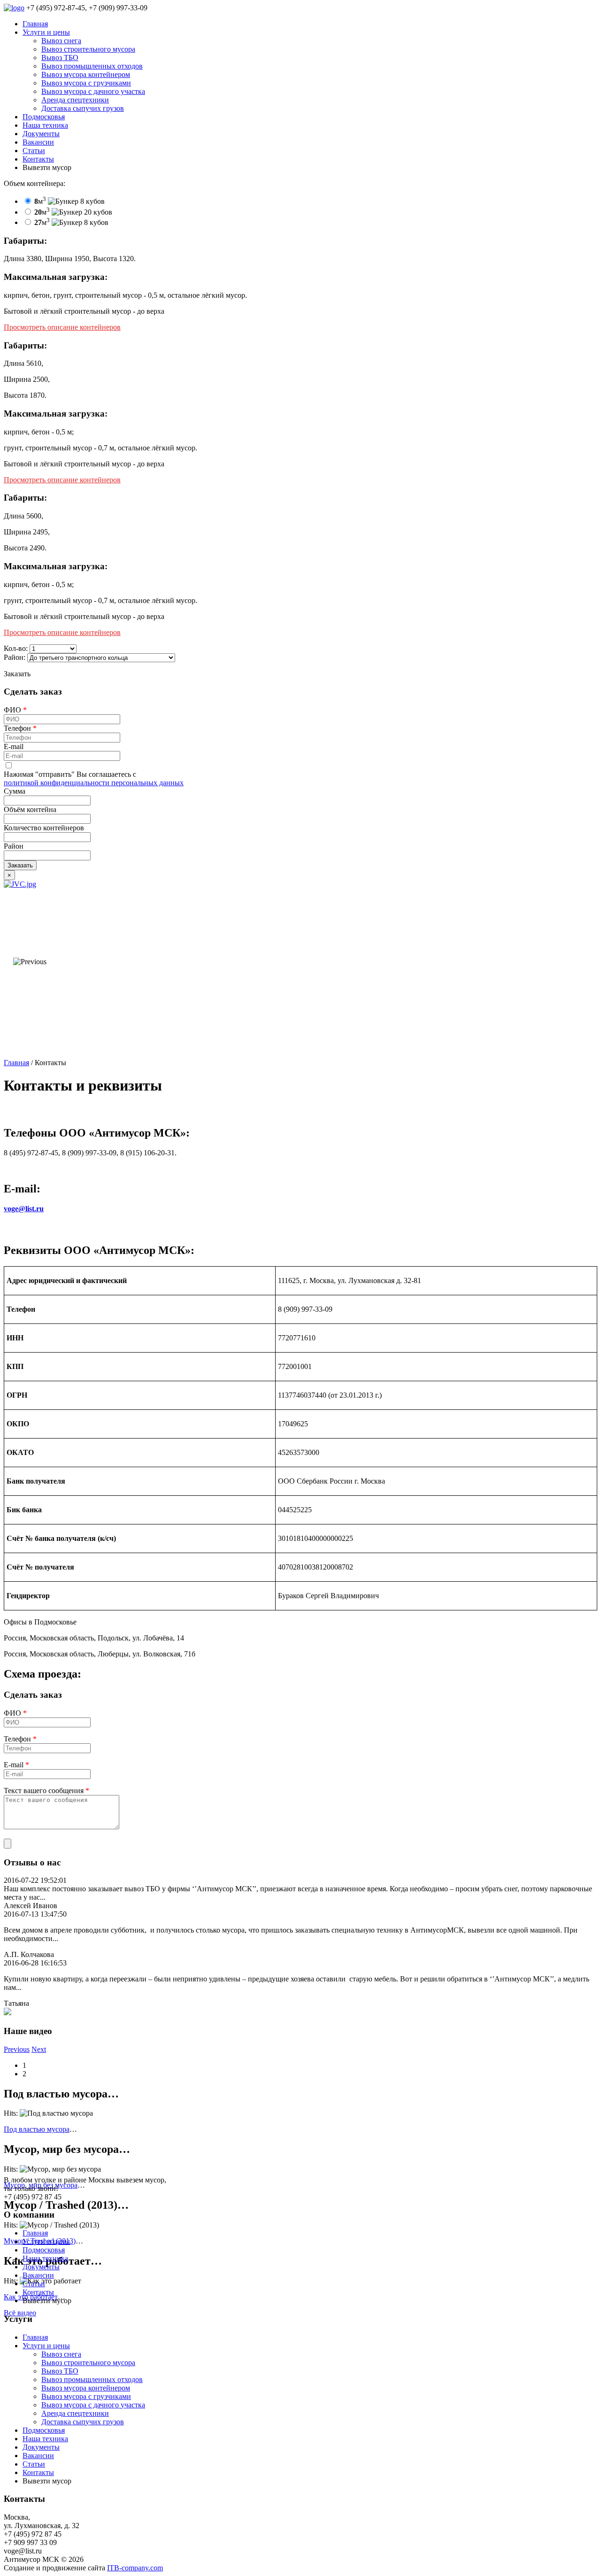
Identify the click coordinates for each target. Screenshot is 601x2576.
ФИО (15, 710)
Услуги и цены (46, 32)
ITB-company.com (135, 2568)
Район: (15, 657)
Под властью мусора (37, 2129)
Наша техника (45, 125)
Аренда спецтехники (75, 100)
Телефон (20, 728)
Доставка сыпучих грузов (83, 108)
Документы (41, 134)
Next (39, 2049)
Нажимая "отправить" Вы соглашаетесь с (94, 778)
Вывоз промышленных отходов (92, 66)
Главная (35, 24)
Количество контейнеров (44, 828)
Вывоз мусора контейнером (86, 74)
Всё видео (20, 2313)
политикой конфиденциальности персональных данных (94, 783)
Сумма (15, 791)
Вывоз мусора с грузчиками (86, 83)
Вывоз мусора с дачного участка (93, 91)
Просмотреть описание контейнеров (62, 327)
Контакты (38, 159)
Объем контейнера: (35, 183)
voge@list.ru (24, 1209)
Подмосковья (44, 117)
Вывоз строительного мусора (88, 49)
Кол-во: (16, 648)
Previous (17, 2049)
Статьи (34, 151)
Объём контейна (30, 809)
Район (14, 846)
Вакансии (38, 142)
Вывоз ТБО (60, 58)
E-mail (14, 746)
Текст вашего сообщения (46, 1791)
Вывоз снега (61, 41)
